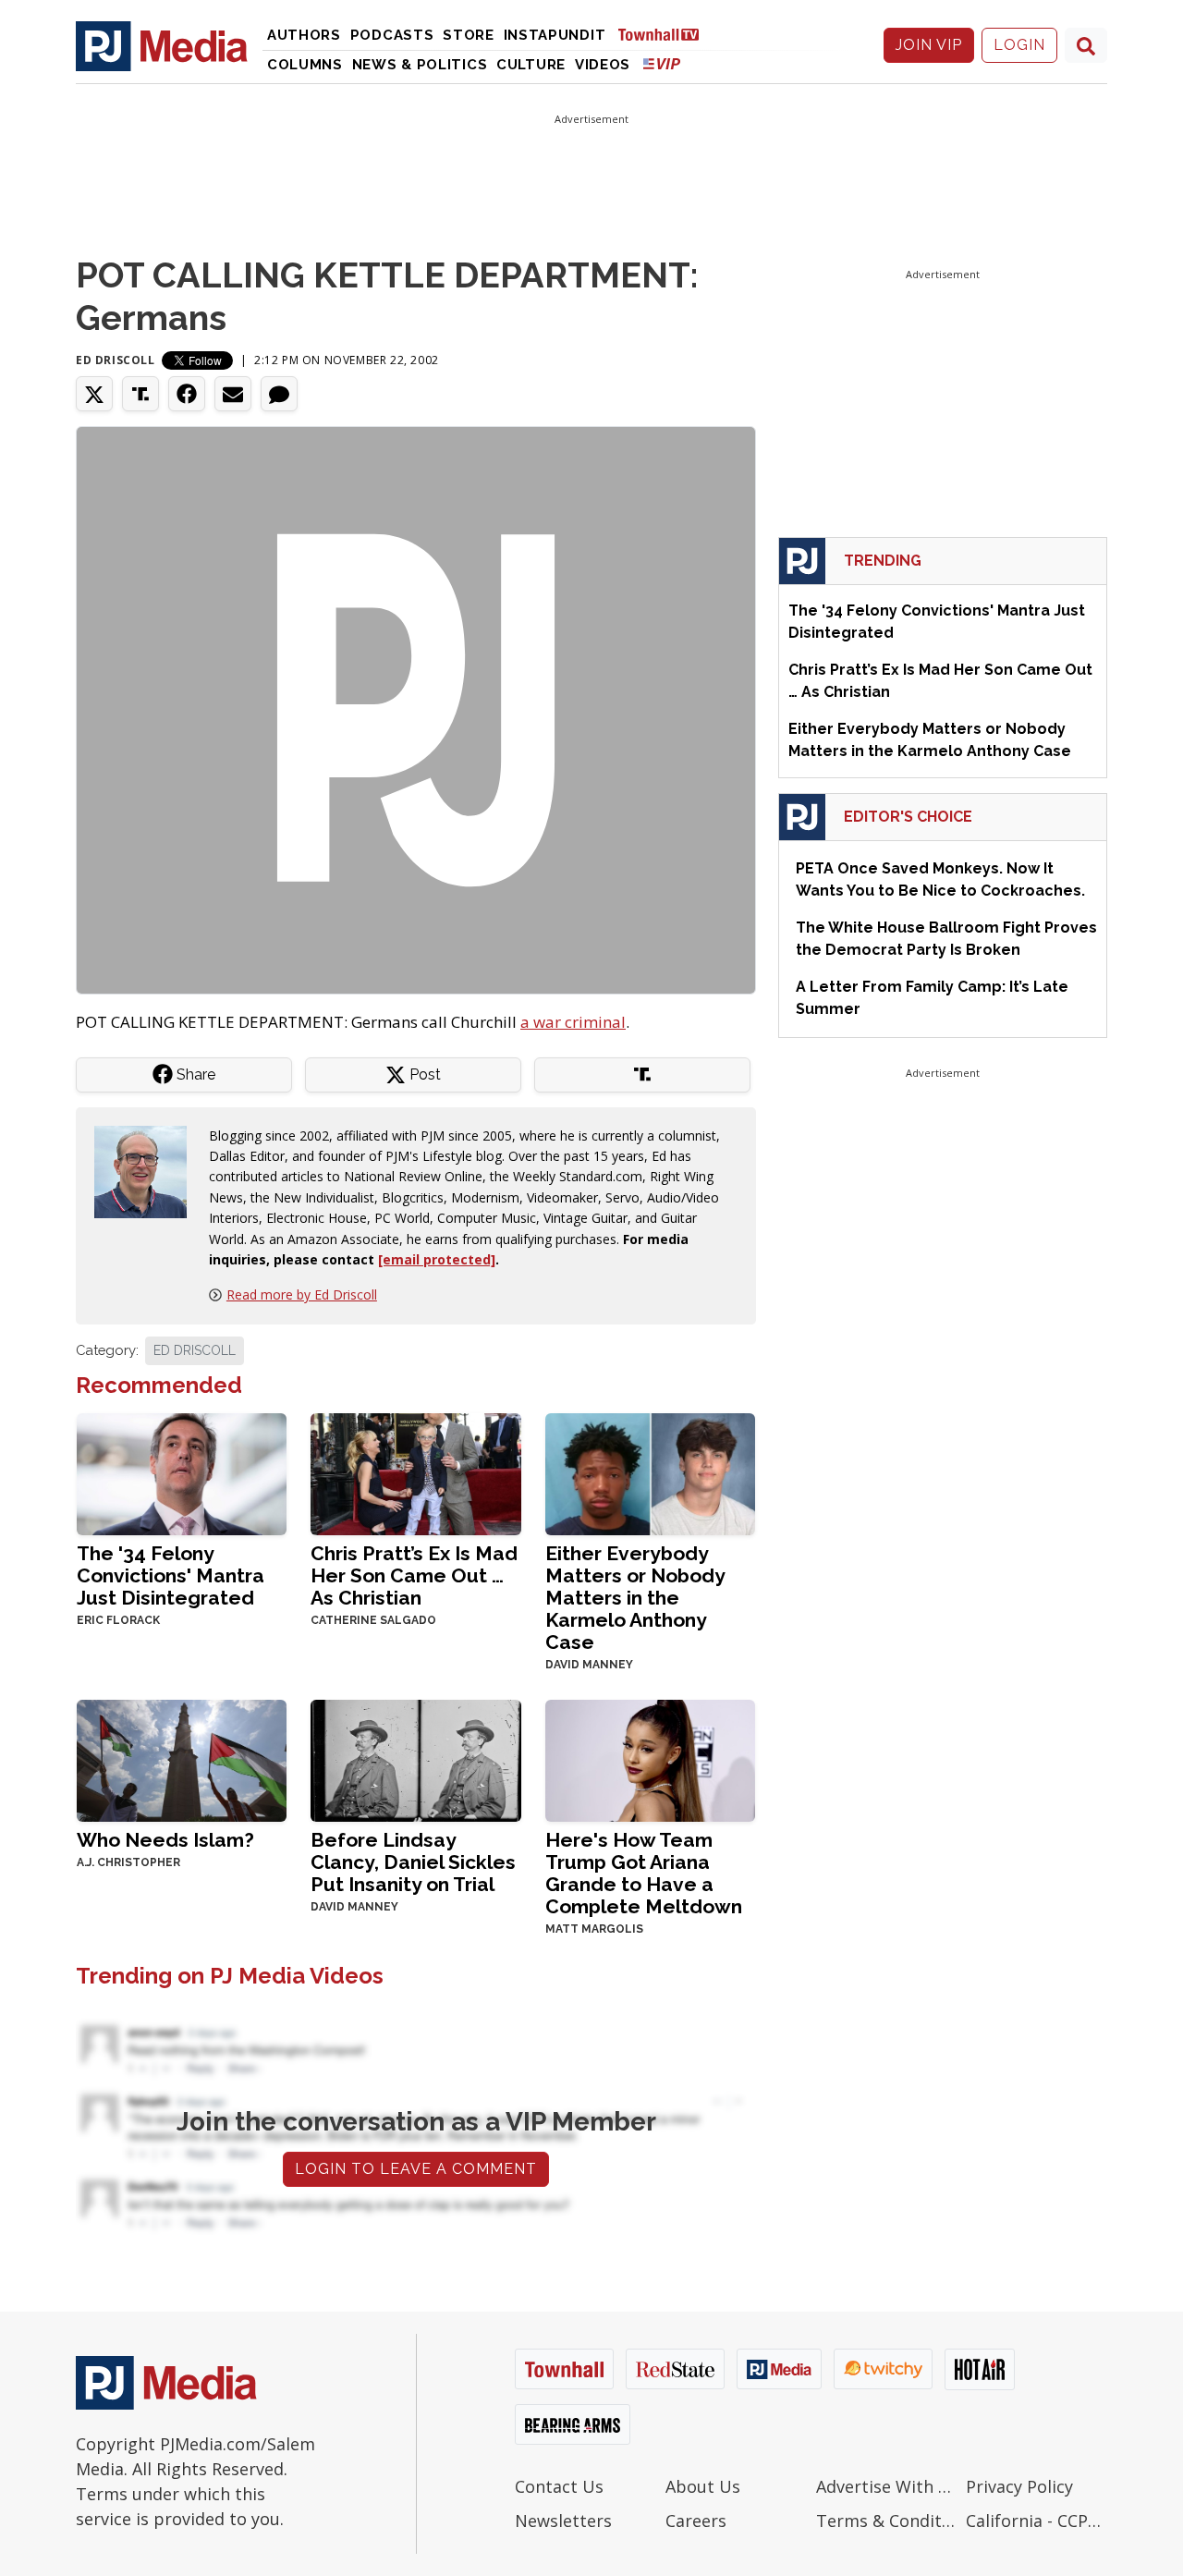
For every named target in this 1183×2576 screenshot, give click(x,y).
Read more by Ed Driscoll (302, 1294)
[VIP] (662, 63)
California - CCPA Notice (1037, 2521)
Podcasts (392, 35)
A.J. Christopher (128, 1862)
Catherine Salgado (373, 1620)
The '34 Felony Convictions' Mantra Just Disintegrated (171, 1575)
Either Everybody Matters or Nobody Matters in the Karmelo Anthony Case (635, 1598)
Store (469, 35)
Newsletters (563, 2521)
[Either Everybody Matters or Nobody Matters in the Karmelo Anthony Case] (650, 1473)
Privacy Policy (1019, 2486)
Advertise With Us (887, 2486)
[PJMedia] (162, 45)
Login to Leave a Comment (416, 2169)
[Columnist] (148, 1170)
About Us (703, 2486)
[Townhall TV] (665, 34)
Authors (304, 35)
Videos (603, 65)
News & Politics (420, 65)
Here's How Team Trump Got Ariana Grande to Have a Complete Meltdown (644, 1873)
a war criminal (573, 1022)
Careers (696, 2521)
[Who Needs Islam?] (182, 1759)
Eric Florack (118, 1620)
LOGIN (1019, 45)
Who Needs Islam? (165, 1840)
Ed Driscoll (116, 360)
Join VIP (929, 45)
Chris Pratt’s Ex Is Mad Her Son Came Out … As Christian (414, 1575)
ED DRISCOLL (195, 1350)
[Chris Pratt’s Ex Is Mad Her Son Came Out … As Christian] (415, 1473)
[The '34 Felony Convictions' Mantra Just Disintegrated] (182, 1473)
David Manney (589, 1665)
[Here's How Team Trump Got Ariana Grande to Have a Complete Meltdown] (650, 1759)
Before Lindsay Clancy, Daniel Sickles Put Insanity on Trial (413, 1862)
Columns (305, 65)
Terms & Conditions (887, 2521)
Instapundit (555, 35)
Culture (531, 65)
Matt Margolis (594, 1929)
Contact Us (559, 2486)
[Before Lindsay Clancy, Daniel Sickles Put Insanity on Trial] (415, 1759)
